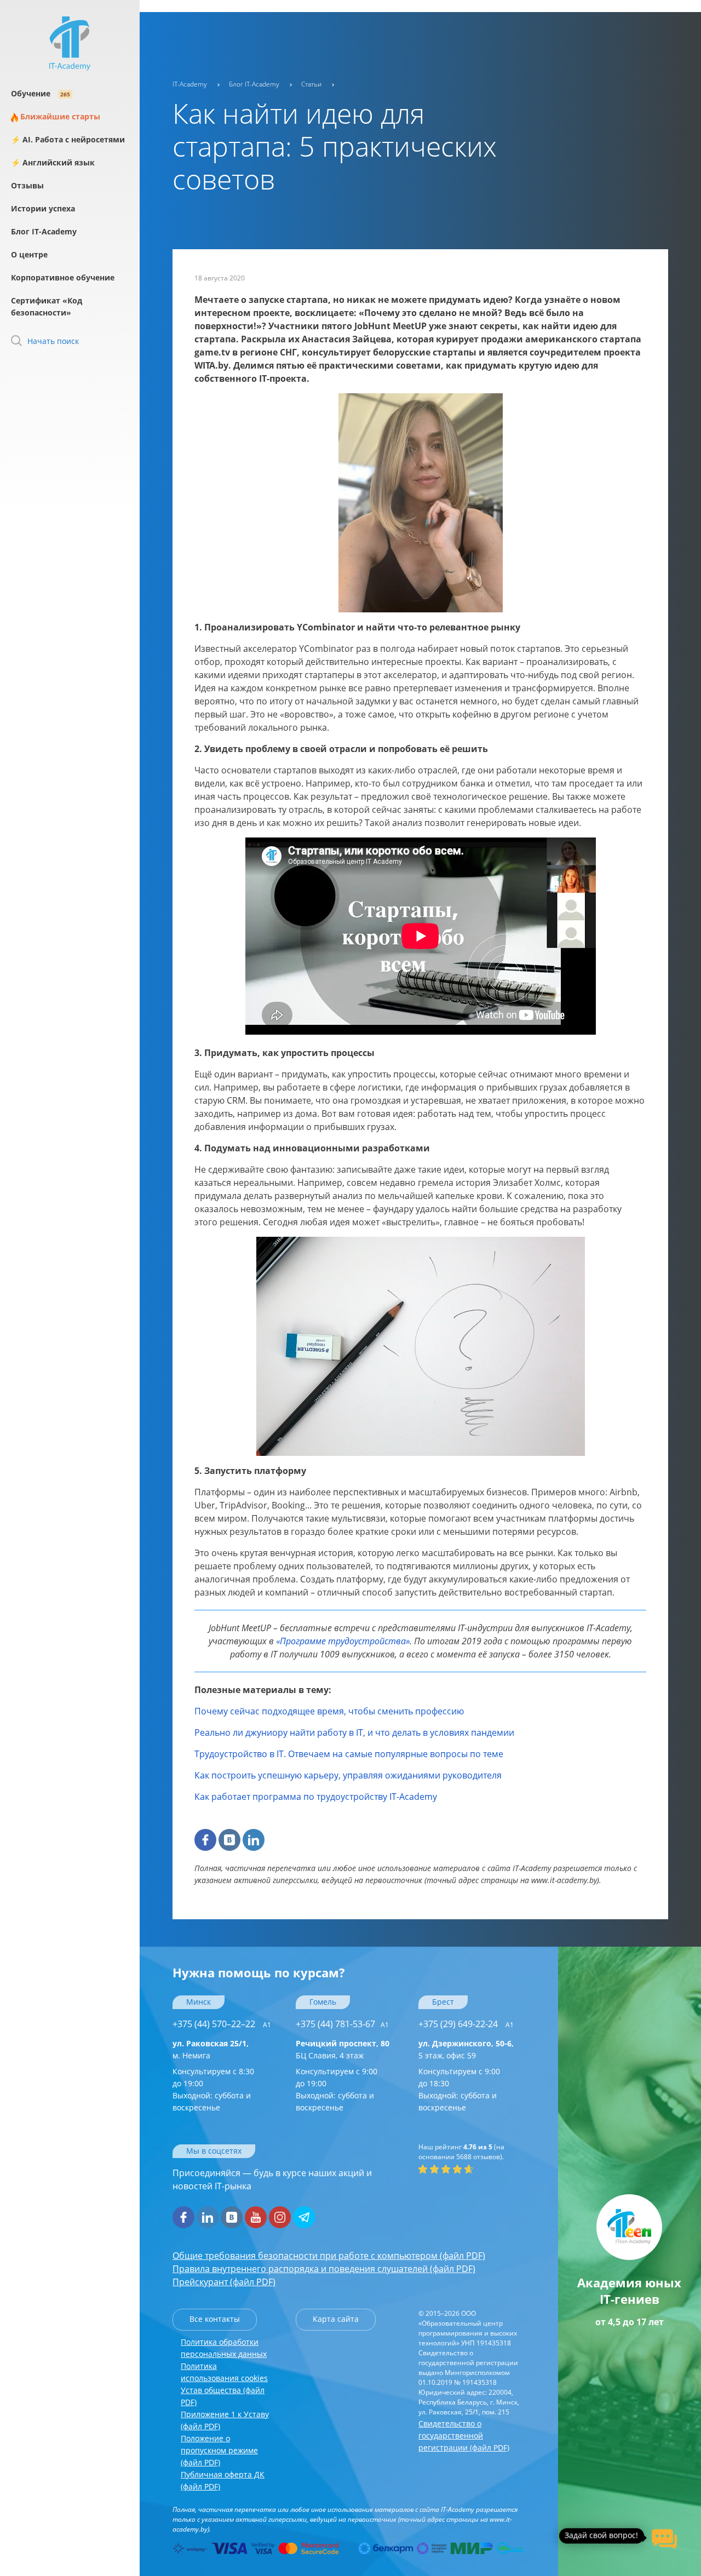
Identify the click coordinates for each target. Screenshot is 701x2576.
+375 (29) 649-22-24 (466, 2024)
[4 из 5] (457, 2169)
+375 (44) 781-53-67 (342, 2024)
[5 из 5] (469, 2169)
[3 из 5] (446, 2169)
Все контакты (215, 2319)
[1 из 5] (423, 2169)
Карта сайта (336, 2319)
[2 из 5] (434, 2169)
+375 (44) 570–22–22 (222, 2024)
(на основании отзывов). (461, 2152)
